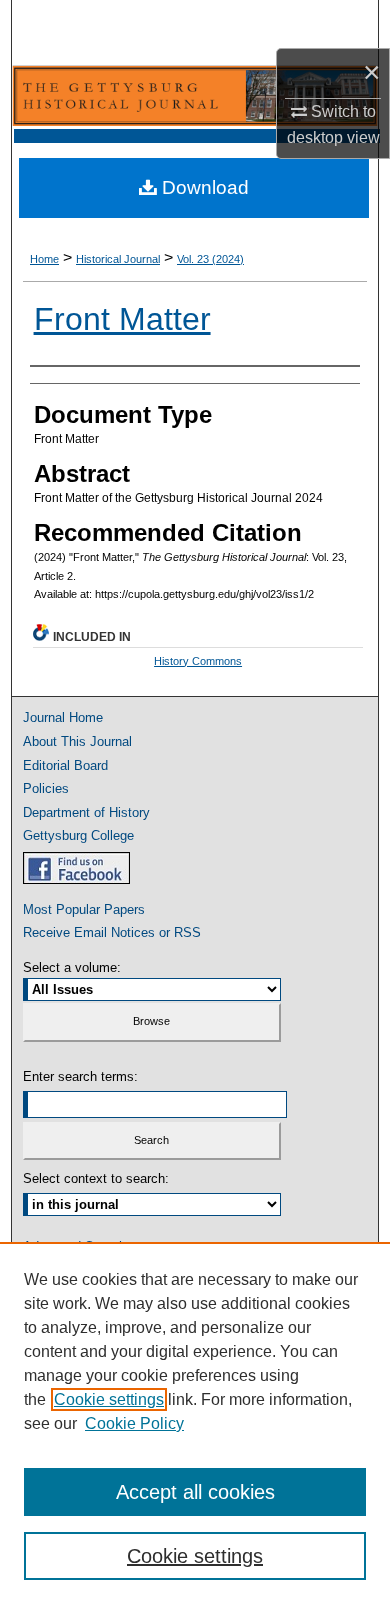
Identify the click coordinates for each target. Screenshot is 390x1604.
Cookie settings (109, 1399)
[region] (195, 1423)
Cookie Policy (134, 1423)
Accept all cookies (195, 1492)
